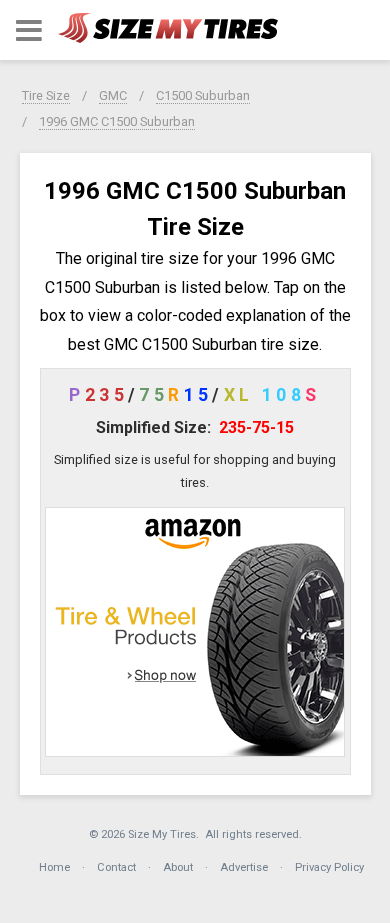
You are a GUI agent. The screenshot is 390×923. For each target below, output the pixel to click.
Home (54, 867)
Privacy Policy (329, 867)
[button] (29, 30)
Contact (116, 867)
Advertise (244, 867)
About (178, 867)
